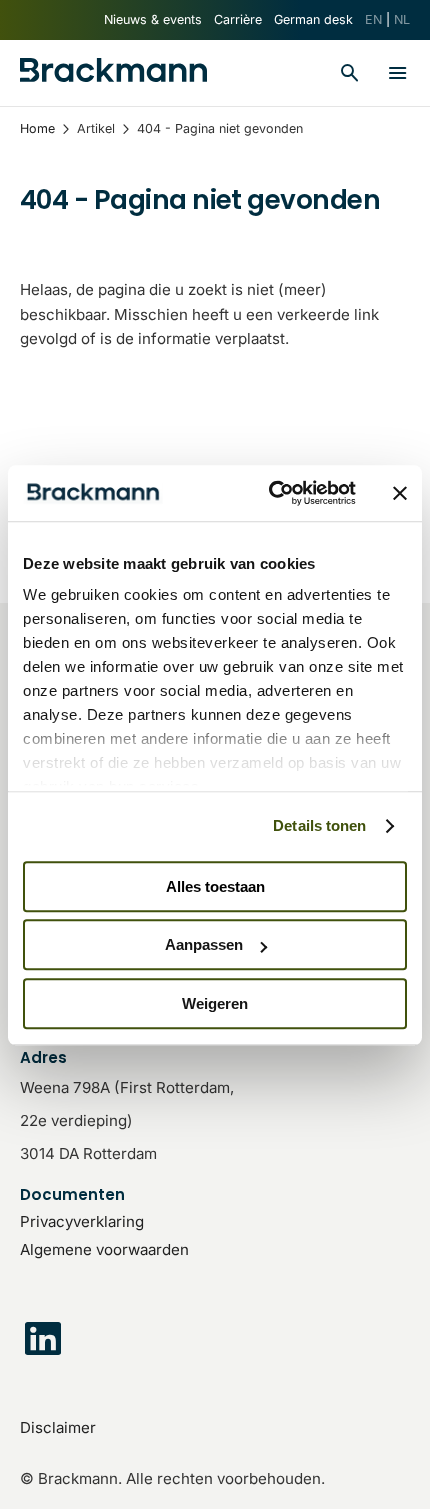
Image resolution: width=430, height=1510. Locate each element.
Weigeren (215, 1003)
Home (37, 128)
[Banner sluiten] (400, 493)
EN (373, 19)
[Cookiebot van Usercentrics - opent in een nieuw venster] (270, 493)
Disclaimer (58, 1427)
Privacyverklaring (82, 1222)
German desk (313, 19)
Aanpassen (204, 944)
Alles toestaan (215, 886)
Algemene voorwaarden (104, 1250)
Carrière (238, 19)
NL (402, 19)
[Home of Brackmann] (113, 73)
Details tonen (319, 825)
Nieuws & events (153, 19)
